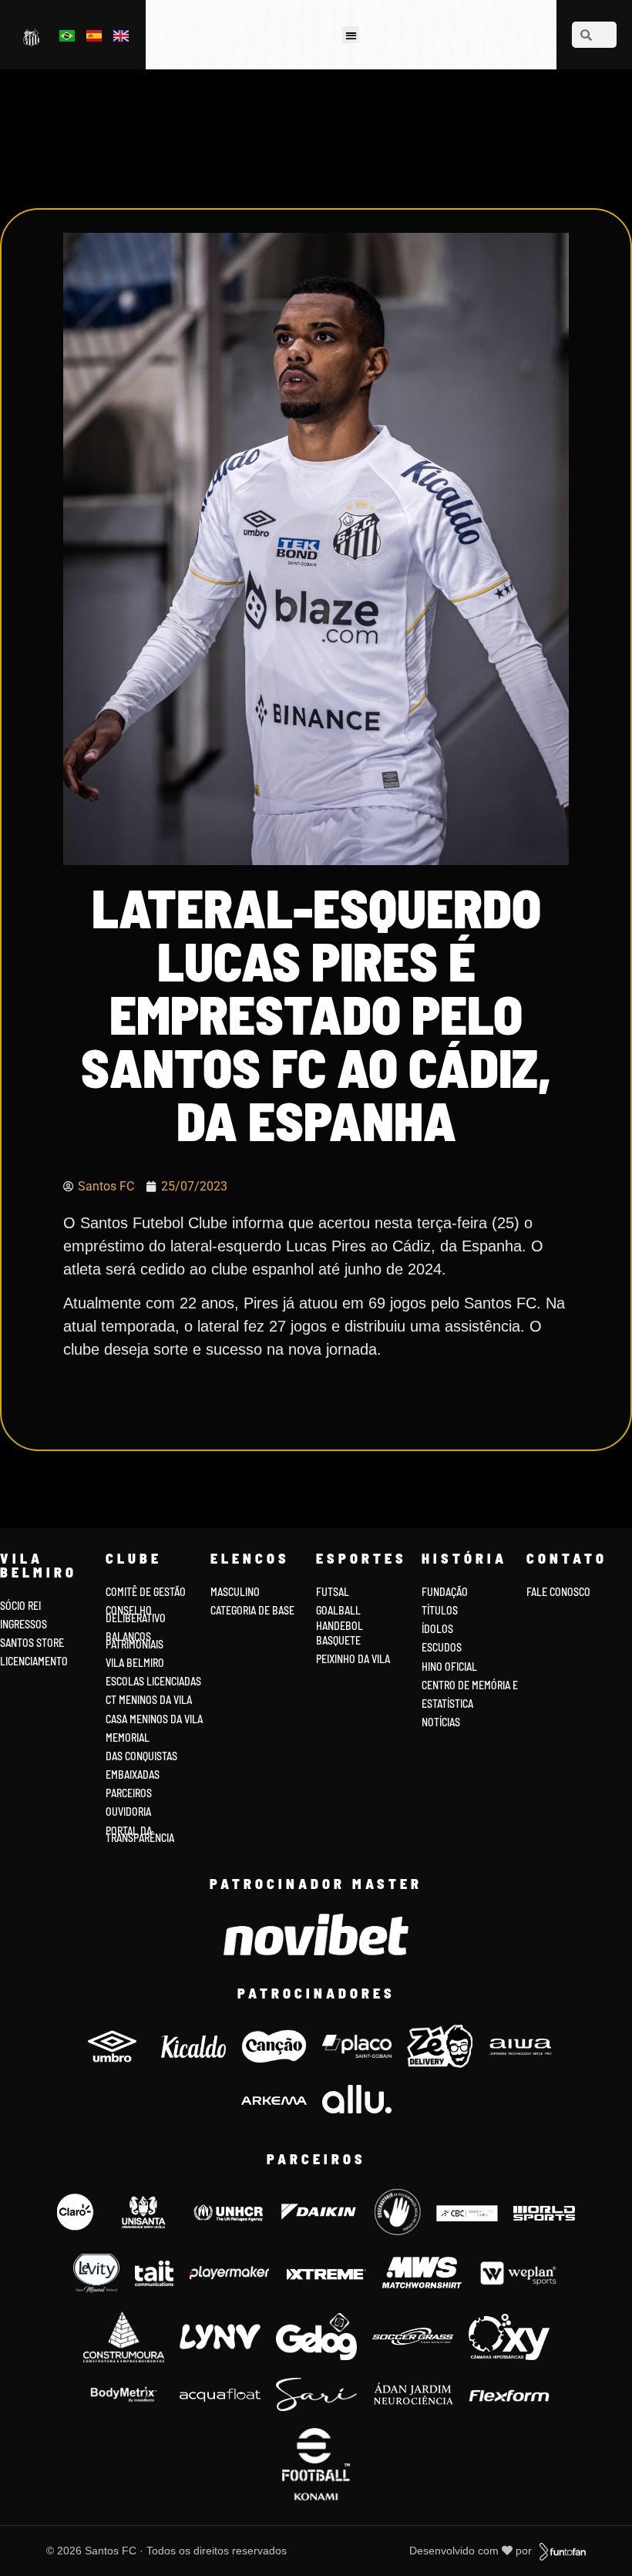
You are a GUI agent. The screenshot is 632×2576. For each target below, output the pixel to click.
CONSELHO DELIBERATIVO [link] (136, 1614)
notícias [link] (441, 1722)
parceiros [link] (129, 1793)
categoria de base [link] (254, 1610)
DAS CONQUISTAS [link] (141, 1756)
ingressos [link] (24, 1624)
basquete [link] (338, 1640)
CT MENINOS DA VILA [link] (149, 1700)
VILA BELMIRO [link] (135, 1663)
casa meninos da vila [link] (154, 1719)
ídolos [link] (437, 1629)
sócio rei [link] (20, 1606)
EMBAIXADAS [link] (133, 1775)
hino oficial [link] (449, 1667)
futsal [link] (333, 1592)
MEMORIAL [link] (128, 1738)
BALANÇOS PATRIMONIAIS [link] (134, 1640)
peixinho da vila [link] (353, 1659)
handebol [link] (340, 1626)
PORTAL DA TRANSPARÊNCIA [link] (140, 1835)
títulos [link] (440, 1610)
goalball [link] (338, 1610)
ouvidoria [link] (128, 1812)
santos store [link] (32, 1643)
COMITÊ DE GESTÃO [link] (146, 1592)
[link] (33, 37)
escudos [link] (442, 1647)
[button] (351, 35)
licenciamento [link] (34, 1661)
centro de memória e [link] (470, 1685)
